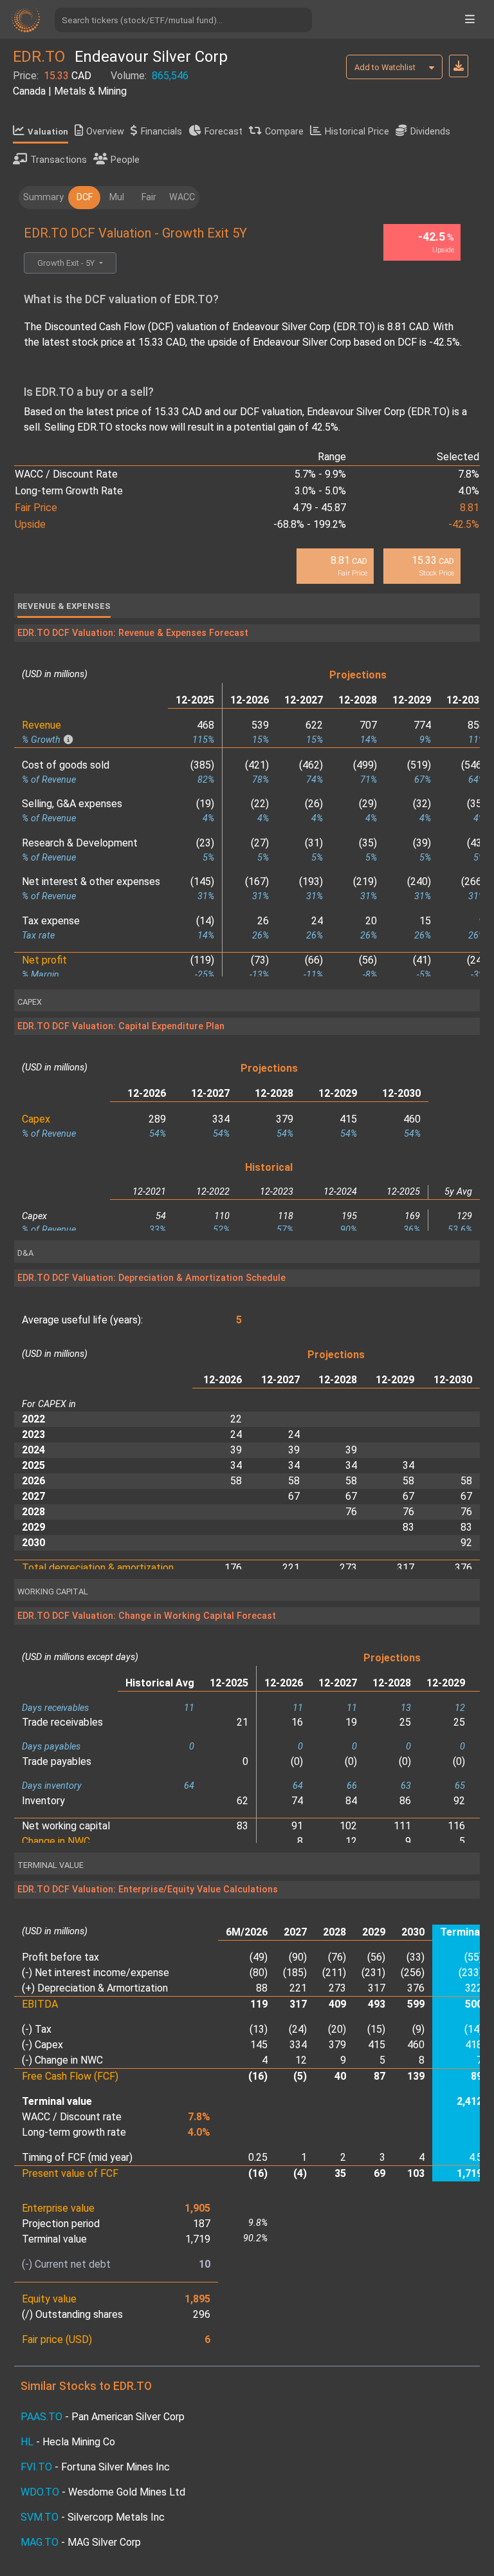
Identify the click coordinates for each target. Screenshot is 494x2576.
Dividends (430, 132)
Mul (117, 197)
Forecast (224, 132)
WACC (182, 197)
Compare (284, 132)
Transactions (59, 160)
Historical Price (357, 132)
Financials (161, 132)
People (125, 160)
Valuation (48, 132)
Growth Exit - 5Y (67, 263)
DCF (85, 197)
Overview (105, 132)
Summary (43, 197)
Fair (149, 197)
